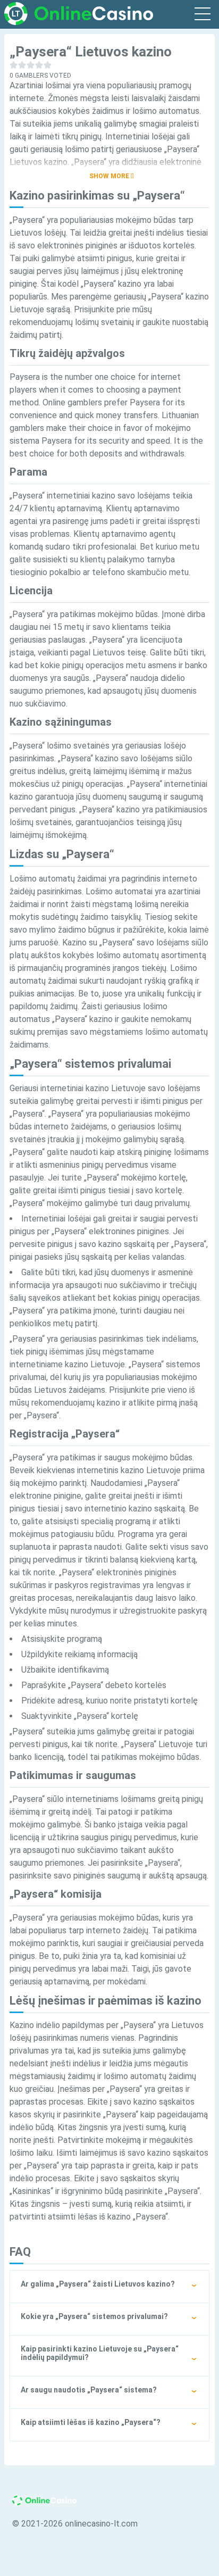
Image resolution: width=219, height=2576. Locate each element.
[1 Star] (14, 65)
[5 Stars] (48, 65)
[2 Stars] (22, 65)
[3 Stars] (31, 65)
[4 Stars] (39, 65)
